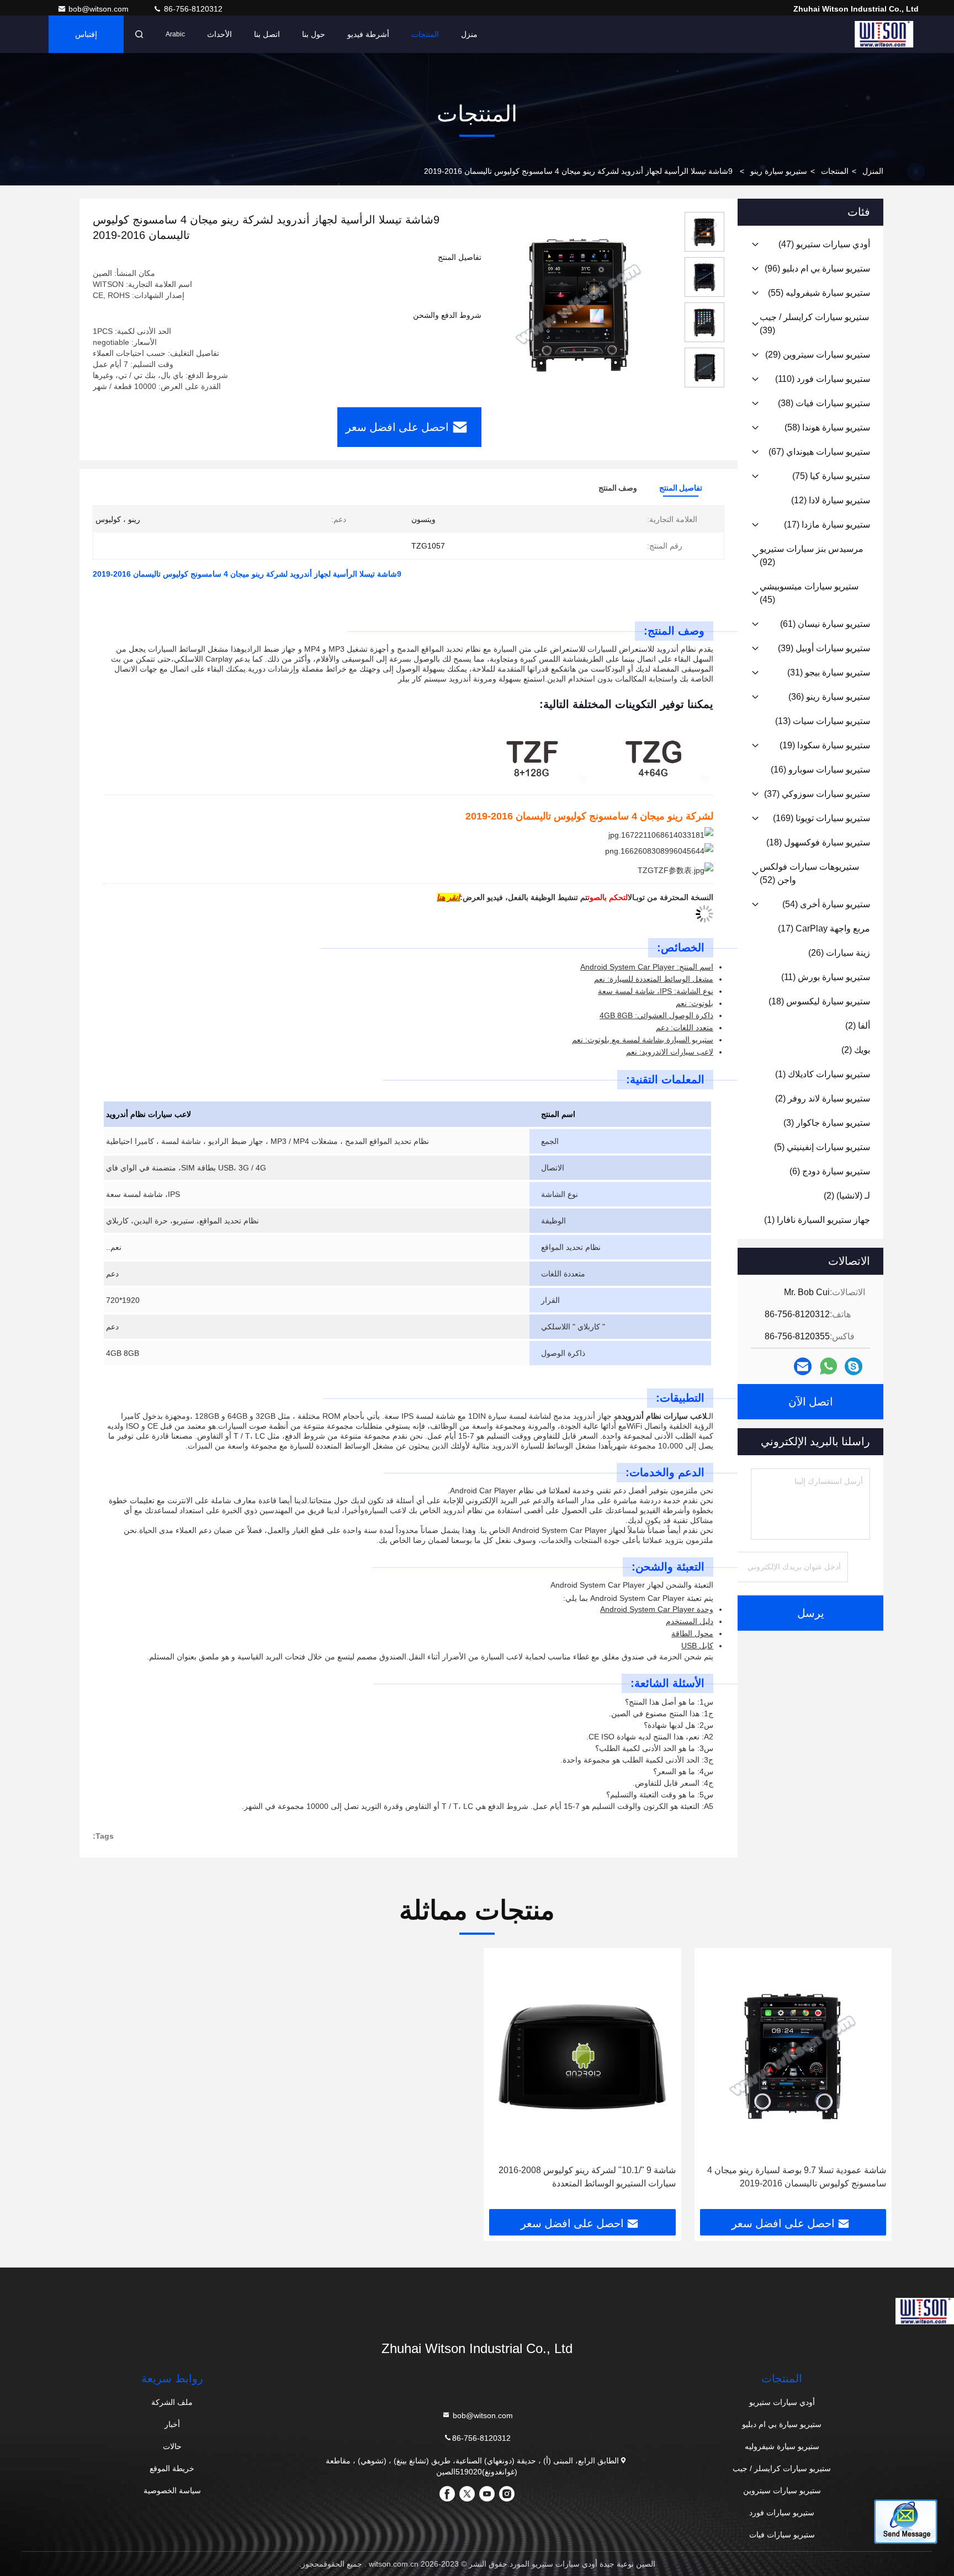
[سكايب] (854, 1367)
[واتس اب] (828, 1366)
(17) (827, 525)
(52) (809, 873)
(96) (817, 268)
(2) (858, 1026)
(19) (825, 745)
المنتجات (425, 34)
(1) (823, 1074)
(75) (831, 476)
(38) (824, 403)
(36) (829, 697)
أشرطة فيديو (368, 34)
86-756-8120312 (192, 9)
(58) (827, 427)
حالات (172, 2446)
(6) (830, 1171)
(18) (818, 842)
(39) (814, 324)
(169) (821, 818)
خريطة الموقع (172, 2468)
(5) (822, 1147)
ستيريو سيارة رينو (779, 171)
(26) (839, 953)
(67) (819, 452)
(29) (818, 355)
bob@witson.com (100, 9)
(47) (824, 244)
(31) (829, 672)
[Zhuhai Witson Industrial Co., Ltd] (884, 34)
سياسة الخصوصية (172, 2490)
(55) (819, 293)
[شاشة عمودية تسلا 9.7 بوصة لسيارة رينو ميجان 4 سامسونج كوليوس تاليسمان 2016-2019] (793, 2056)
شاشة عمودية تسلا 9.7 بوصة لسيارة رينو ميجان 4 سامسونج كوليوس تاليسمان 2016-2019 (797, 2177)
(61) (825, 624)
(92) (812, 555)
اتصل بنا (267, 34)
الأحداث (219, 34)
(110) (823, 379)
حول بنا (314, 34)
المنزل (873, 171)
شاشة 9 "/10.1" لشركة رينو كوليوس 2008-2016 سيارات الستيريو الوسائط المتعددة (587, 2177)
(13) (823, 721)
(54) (826, 904)
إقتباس (86, 34)
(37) (817, 794)
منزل (469, 34)
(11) (826, 977)
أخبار (172, 2424)
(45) (809, 593)
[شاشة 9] (582, 2056)
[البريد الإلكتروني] (803, 1367)
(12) (831, 500)
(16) (820, 770)
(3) (827, 1123)
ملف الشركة (172, 2402)
